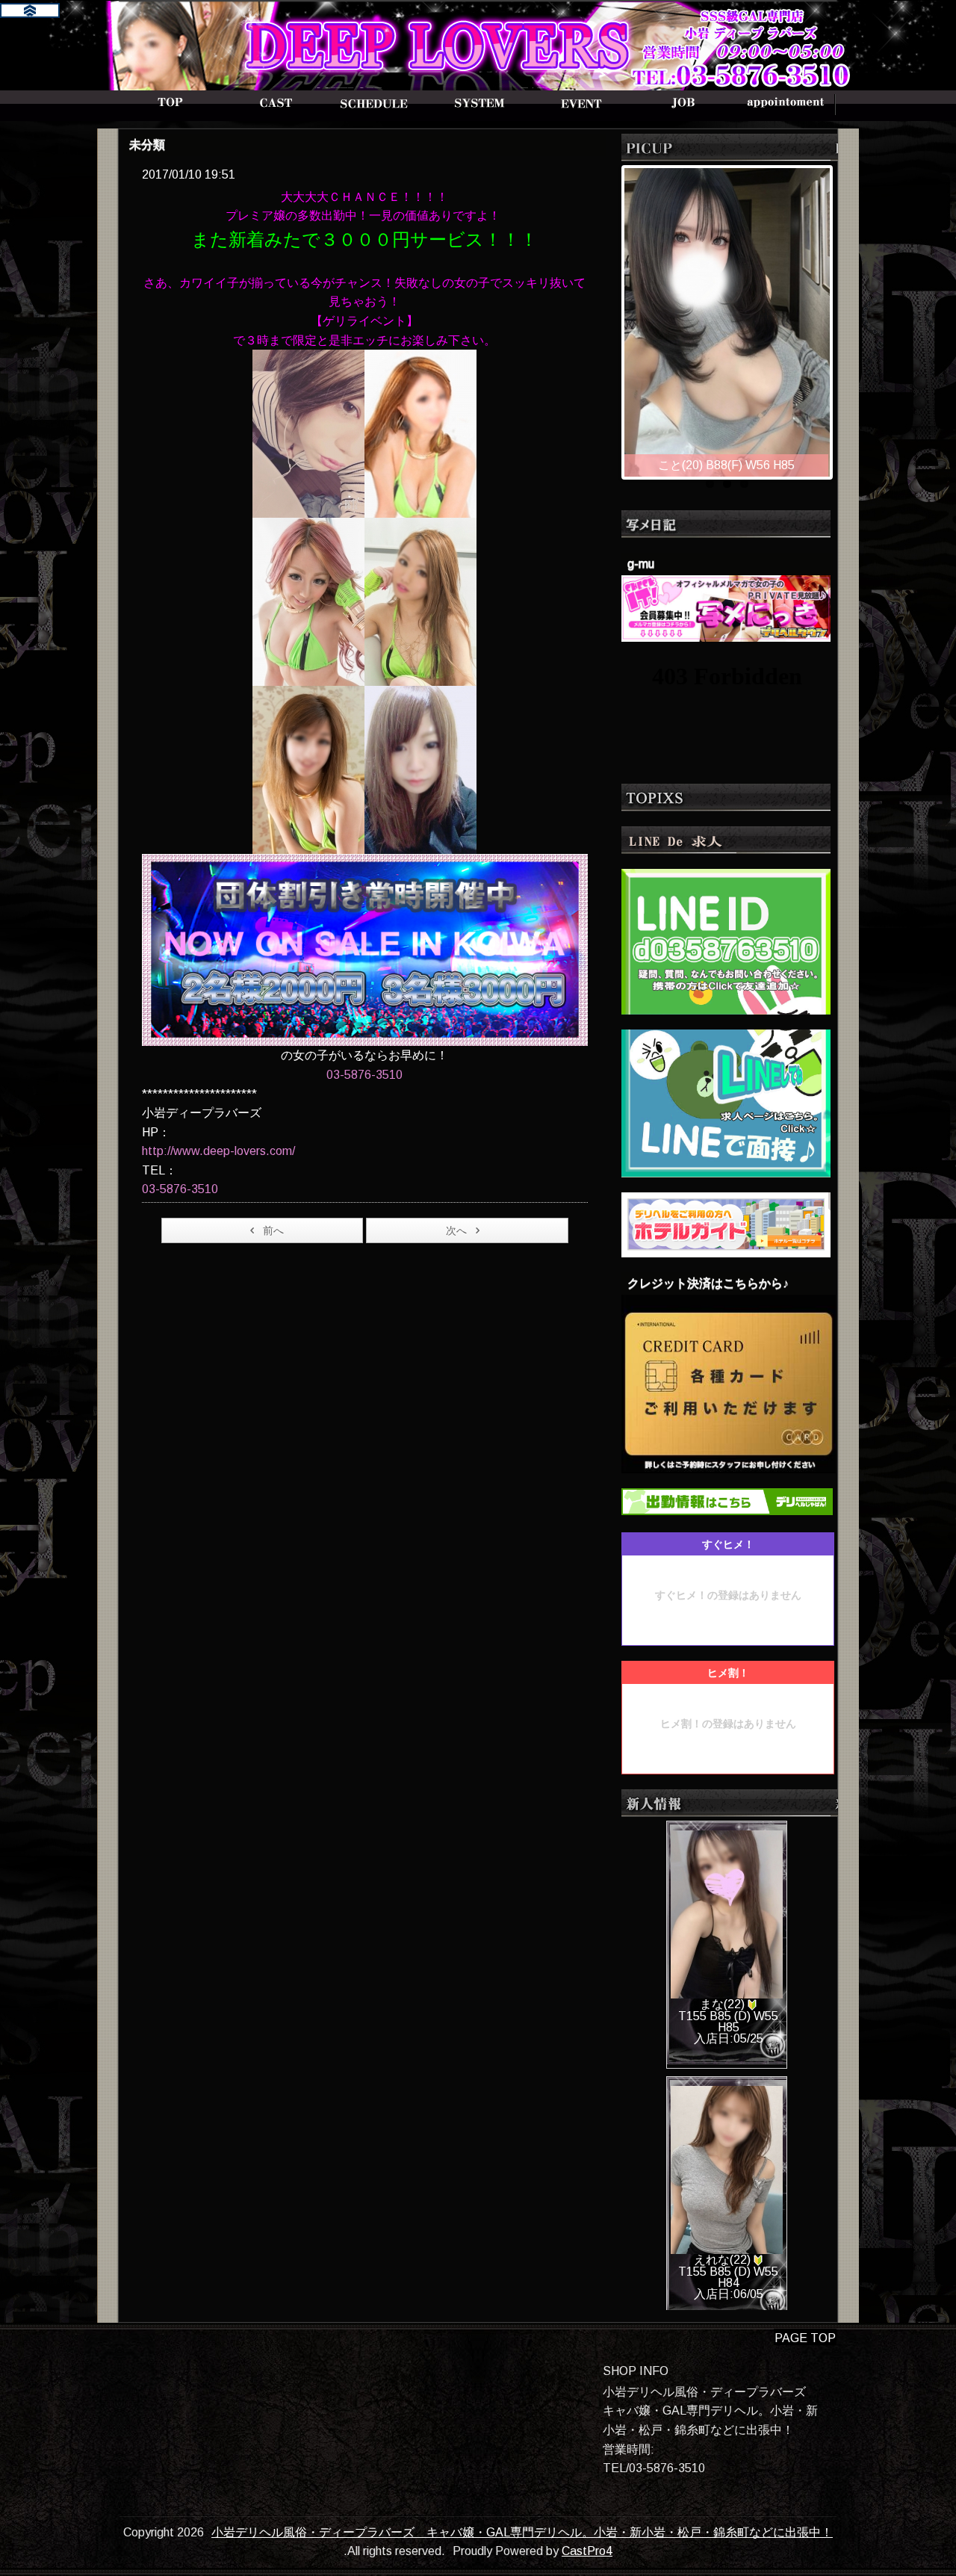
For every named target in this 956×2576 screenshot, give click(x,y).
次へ (456, 1230)
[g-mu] (726, 607)
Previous (609, 318)
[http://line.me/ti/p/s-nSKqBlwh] (726, 940)
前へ (273, 1230)
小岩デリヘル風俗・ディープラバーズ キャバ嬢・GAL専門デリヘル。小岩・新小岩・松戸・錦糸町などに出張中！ (522, 2532)
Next (845, 318)
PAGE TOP (805, 2338)
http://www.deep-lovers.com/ (218, 1151)
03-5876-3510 (364, 1075)
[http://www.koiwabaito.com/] (726, 1102)
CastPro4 (587, 2551)
